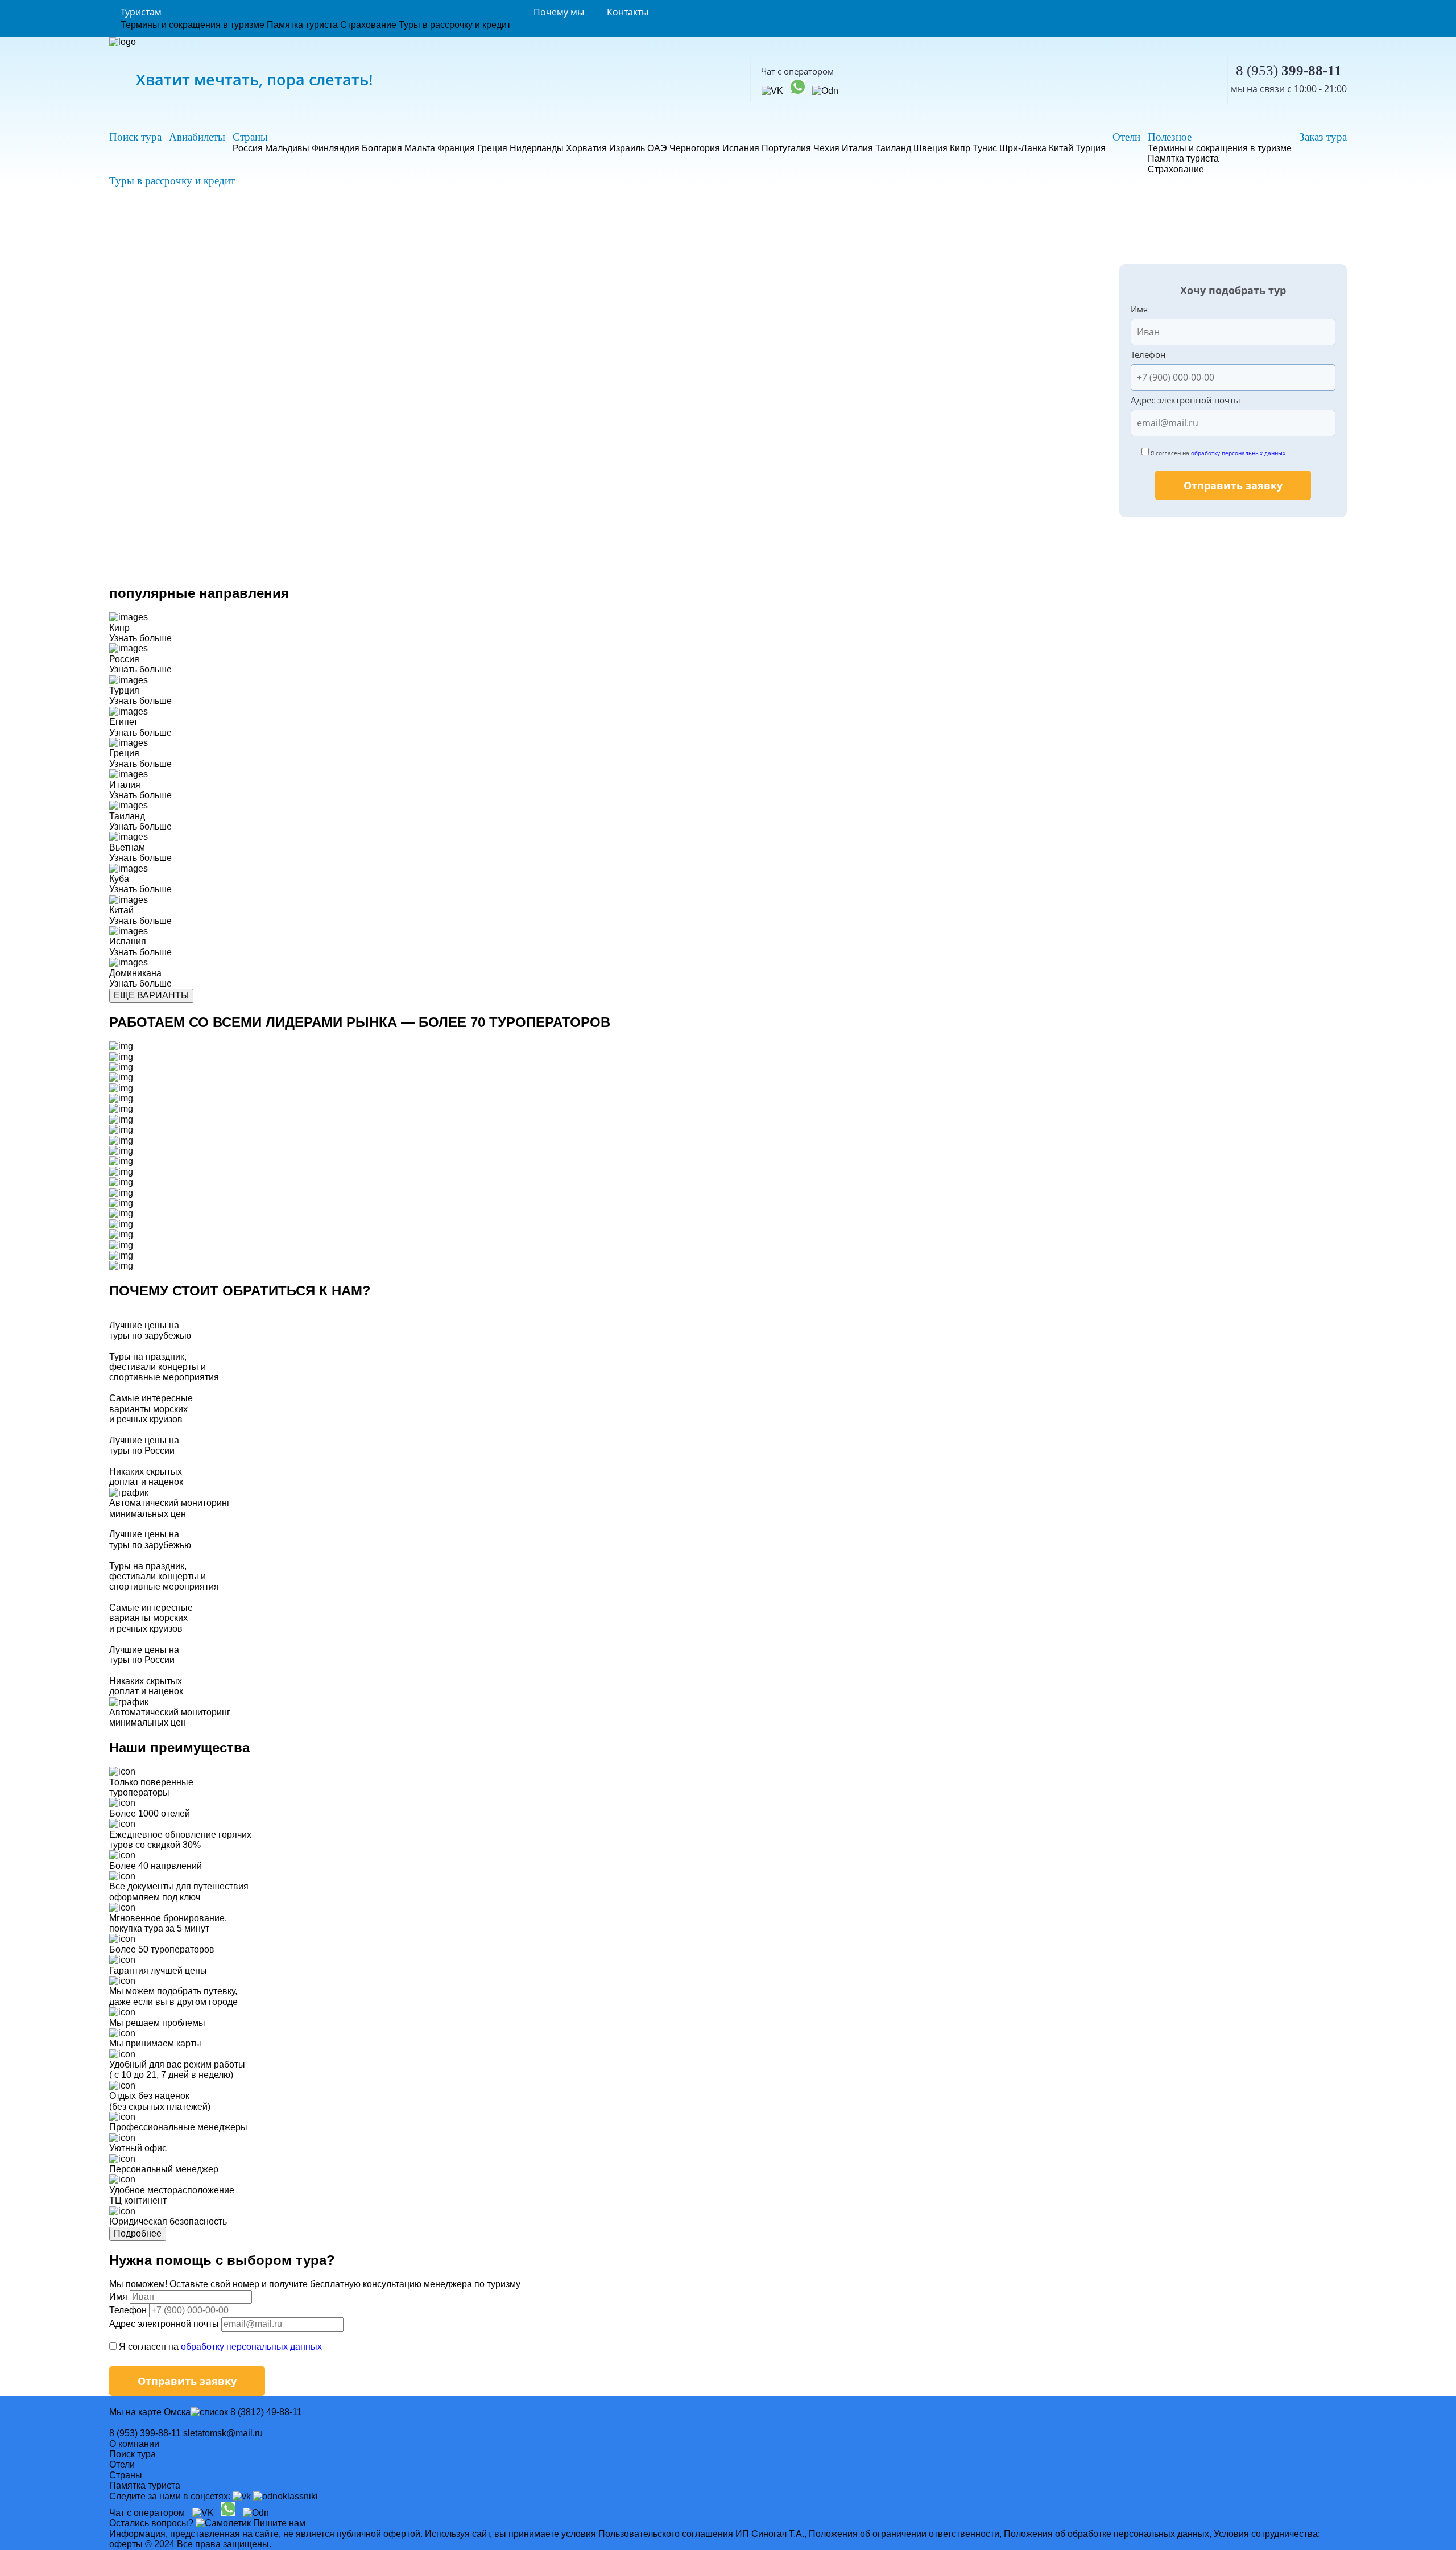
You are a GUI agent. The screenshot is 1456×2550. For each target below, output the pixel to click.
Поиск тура (135, 137)
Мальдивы (287, 148)
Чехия (826, 148)
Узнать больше (140, 638)
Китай (1061, 148)
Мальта (420, 148)
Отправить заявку (1233, 485)
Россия (248, 148)
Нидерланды (537, 148)
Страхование (368, 25)
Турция (1091, 148)
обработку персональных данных (1238, 453)
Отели (1126, 137)
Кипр (960, 148)
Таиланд (893, 148)
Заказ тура (1323, 137)
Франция (456, 148)
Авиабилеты (197, 137)
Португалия (786, 148)
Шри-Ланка (1023, 148)
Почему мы (559, 12)
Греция (492, 148)
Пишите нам (279, 2523)
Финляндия (336, 148)
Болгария (382, 148)
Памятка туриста (302, 25)
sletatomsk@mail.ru (223, 2433)
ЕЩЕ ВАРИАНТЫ (151, 995)
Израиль (627, 148)
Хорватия (586, 148)
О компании (134, 2444)
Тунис (985, 148)
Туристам (141, 12)
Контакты (628, 12)
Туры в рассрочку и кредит (455, 25)
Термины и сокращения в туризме (193, 25)
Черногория (695, 148)
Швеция (930, 148)
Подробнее (138, 2233)
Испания (741, 148)
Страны (250, 137)
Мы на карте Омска (150, 2412)
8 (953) (1289, 70)
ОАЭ (657, 148)
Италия (857, 148)
